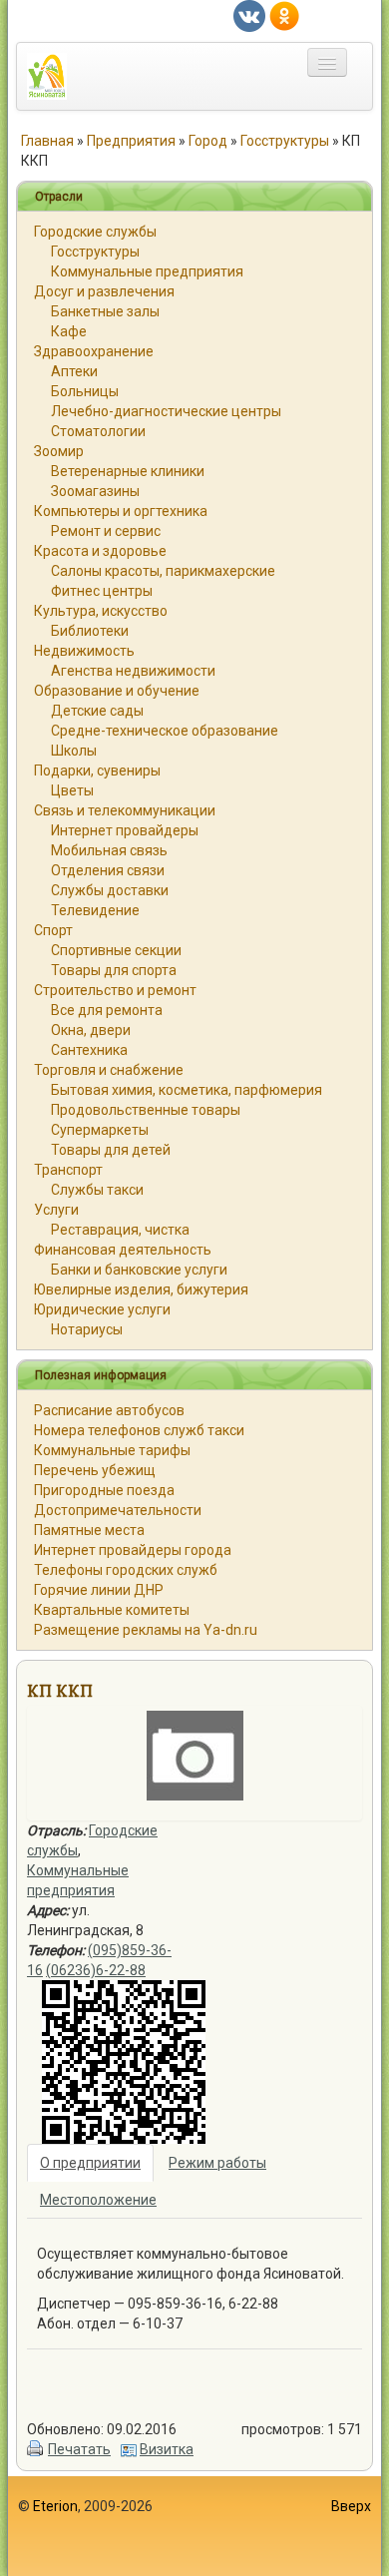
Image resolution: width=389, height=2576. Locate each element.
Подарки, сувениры (97, 771)
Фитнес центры (102, 591)
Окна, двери (91, 1030)
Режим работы (217, 2163)
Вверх (351, 2506)
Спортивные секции (116, 950)
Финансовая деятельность (123, 1250)
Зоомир (59, 451)
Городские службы (95, 232)
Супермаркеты (100, 1130)
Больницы (85, 391)
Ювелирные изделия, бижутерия (141, 1289)
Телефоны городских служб (126, 1570)
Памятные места (89, 1530)
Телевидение (95, 910)
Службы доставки (110, 890)
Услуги (56, 1210)
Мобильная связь (109, 850)
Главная (47, 141)
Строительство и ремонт (115, 990)
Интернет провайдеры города (133, 1550)
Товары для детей (111, 1150)
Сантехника (89, 1050)
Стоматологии (98, 431)
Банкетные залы (105, 311)
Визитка (167, 2449)
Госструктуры (285, 141)
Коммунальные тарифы (112, 1450)
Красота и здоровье (100, 551)
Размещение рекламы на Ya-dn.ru (146, 1630)
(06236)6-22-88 (96, 1970)
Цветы (72, 790)
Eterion (55, 2506)
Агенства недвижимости (133, 671)
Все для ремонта (107, 1010)
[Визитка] (129, 2449)
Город (208, 141)
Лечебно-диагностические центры (166, 411)
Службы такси (97, 1190)
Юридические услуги (102, 1309)
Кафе (69, 331)
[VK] (249, 15)
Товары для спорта (114, 970)
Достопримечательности (118, 1510)
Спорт (53, 930)
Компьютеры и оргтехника (121, 511)
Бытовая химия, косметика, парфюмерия (187, 1090)
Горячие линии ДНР (99, 1590)
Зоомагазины (95, 491)
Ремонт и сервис (106, 531)
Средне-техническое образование (165, 731)
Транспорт (68, 1170)
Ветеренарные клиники (128, 471)
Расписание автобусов (109, 1410)
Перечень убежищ (95, 1470)
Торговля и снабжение (109, 1070)
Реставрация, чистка (120, 1230)
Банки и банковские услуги (139, 1270)
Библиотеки (90, 631)
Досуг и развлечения (104, 291)
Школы (74, 751)
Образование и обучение (117, 691)
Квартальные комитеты (112, 1610)
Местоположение (98, 2200)
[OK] (284, 15)
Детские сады (97, 711)
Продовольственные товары (146, 1110)
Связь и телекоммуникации (125, 810)
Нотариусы (87, 1329)
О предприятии (90, 2163)
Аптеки (74, 371)
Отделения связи (108, 870)
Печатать (79, 2449)
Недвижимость (84, 651)
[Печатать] (36, 2449)
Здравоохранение (94, 351)
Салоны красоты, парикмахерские (163, 571)
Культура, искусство (101, 611)
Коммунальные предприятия (147, 271)
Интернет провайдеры (125, 830)
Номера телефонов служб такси (139, 1430)
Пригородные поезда (104, 1490)
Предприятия (131, 141)
